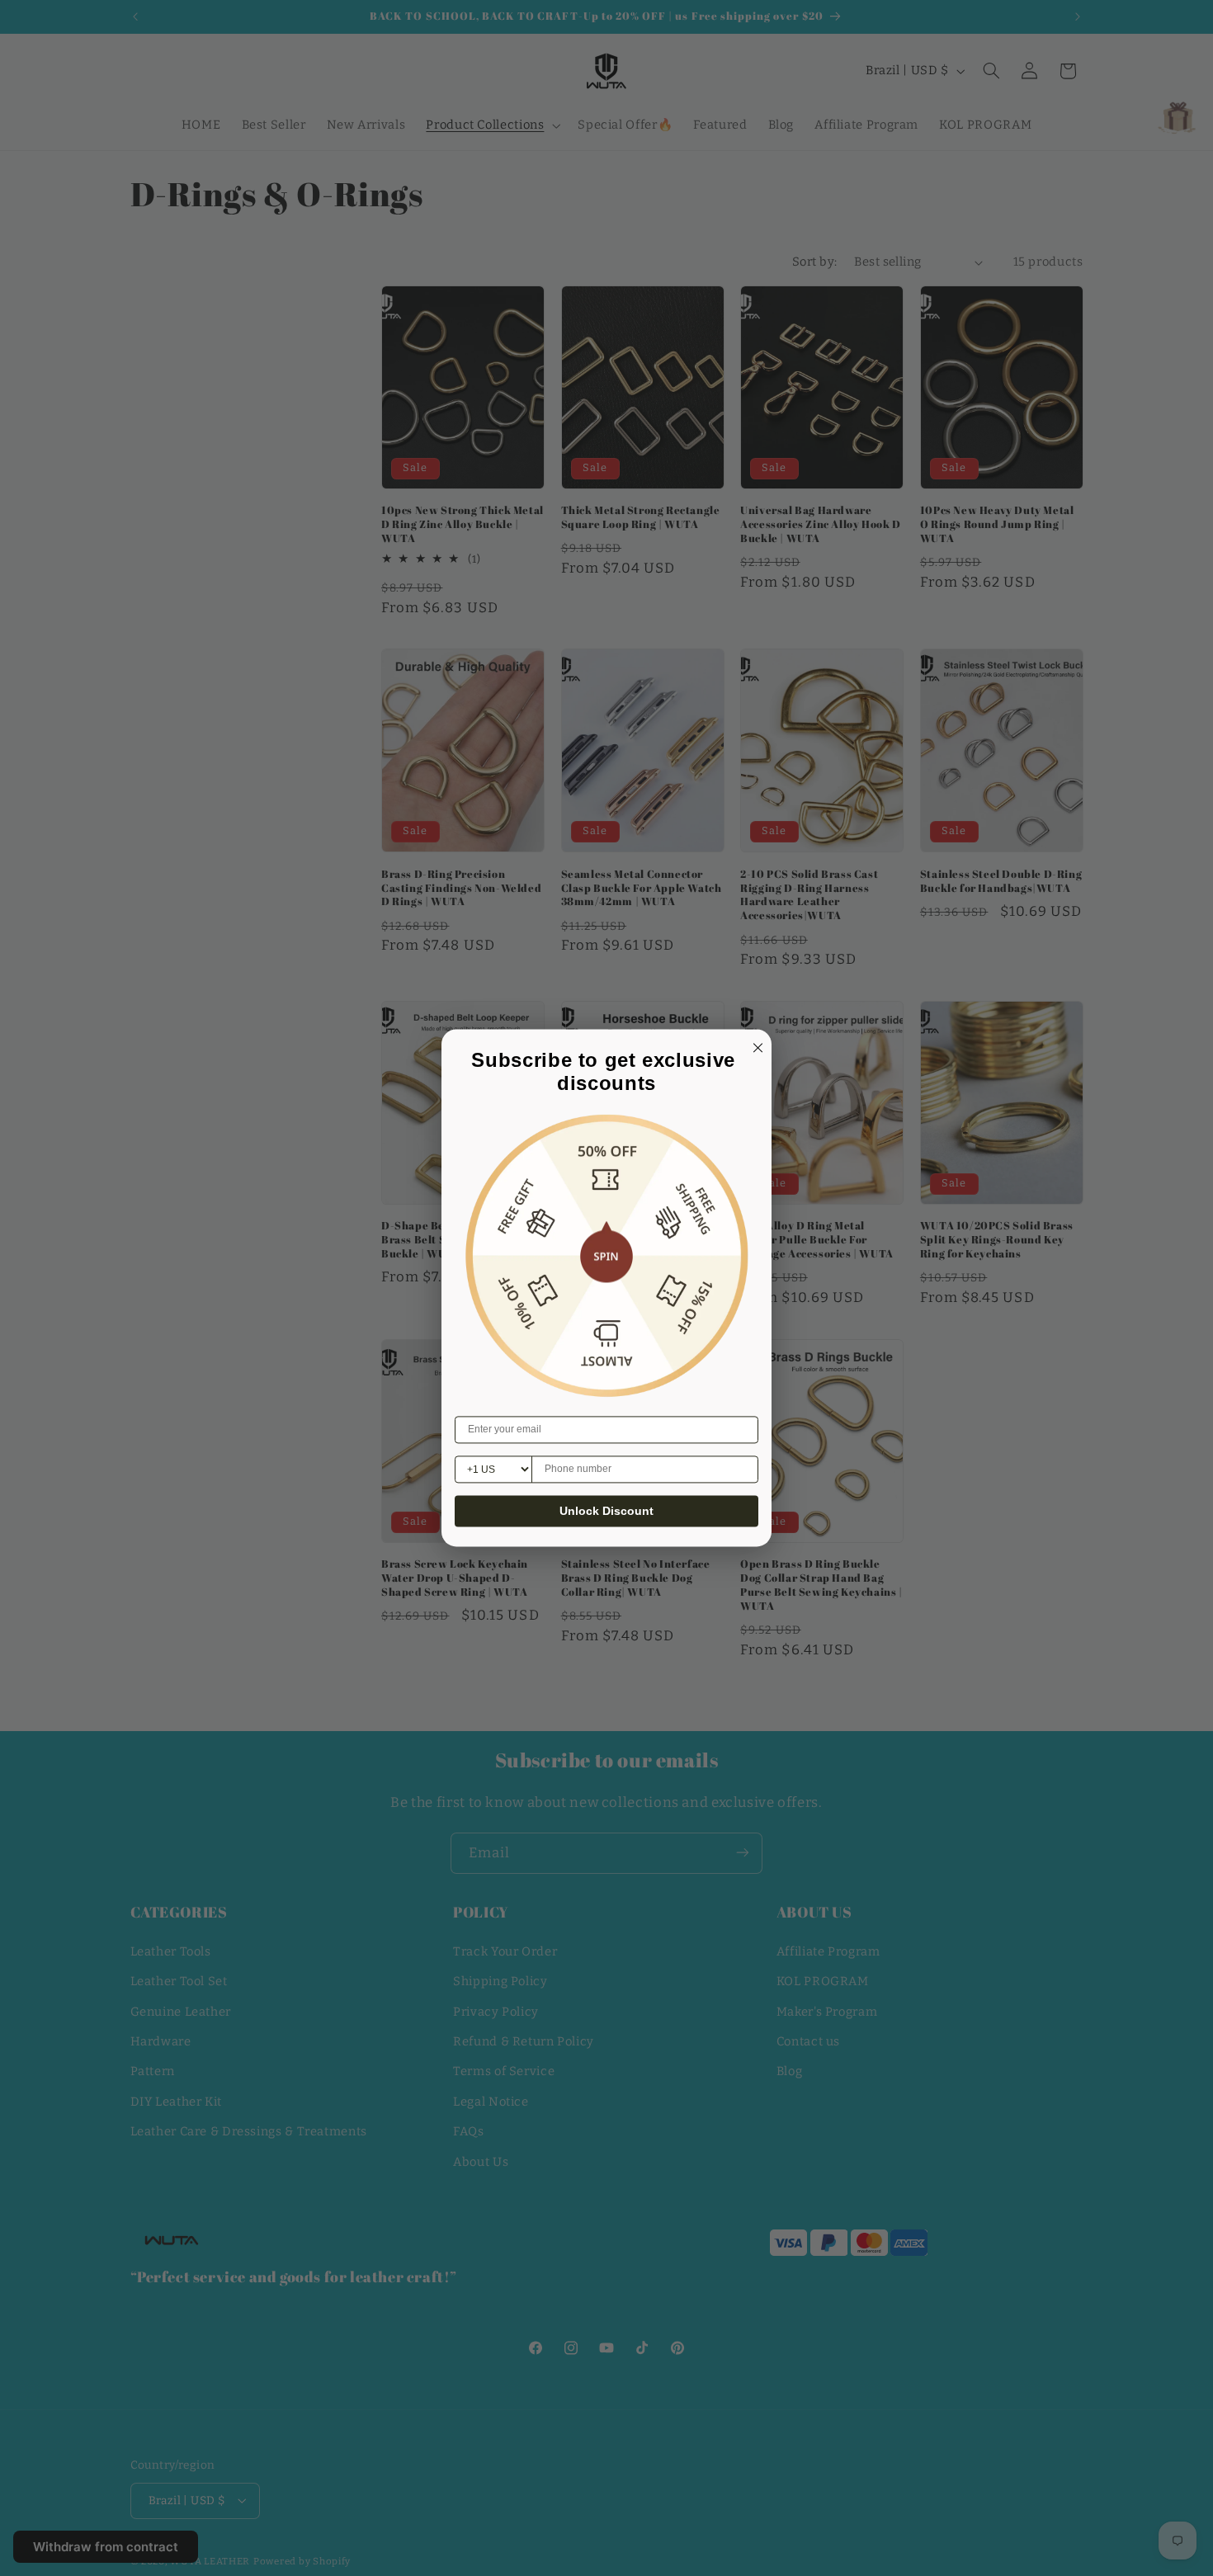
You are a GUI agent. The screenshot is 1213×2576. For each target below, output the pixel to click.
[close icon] (755, 1045)
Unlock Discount (606, 1512)
